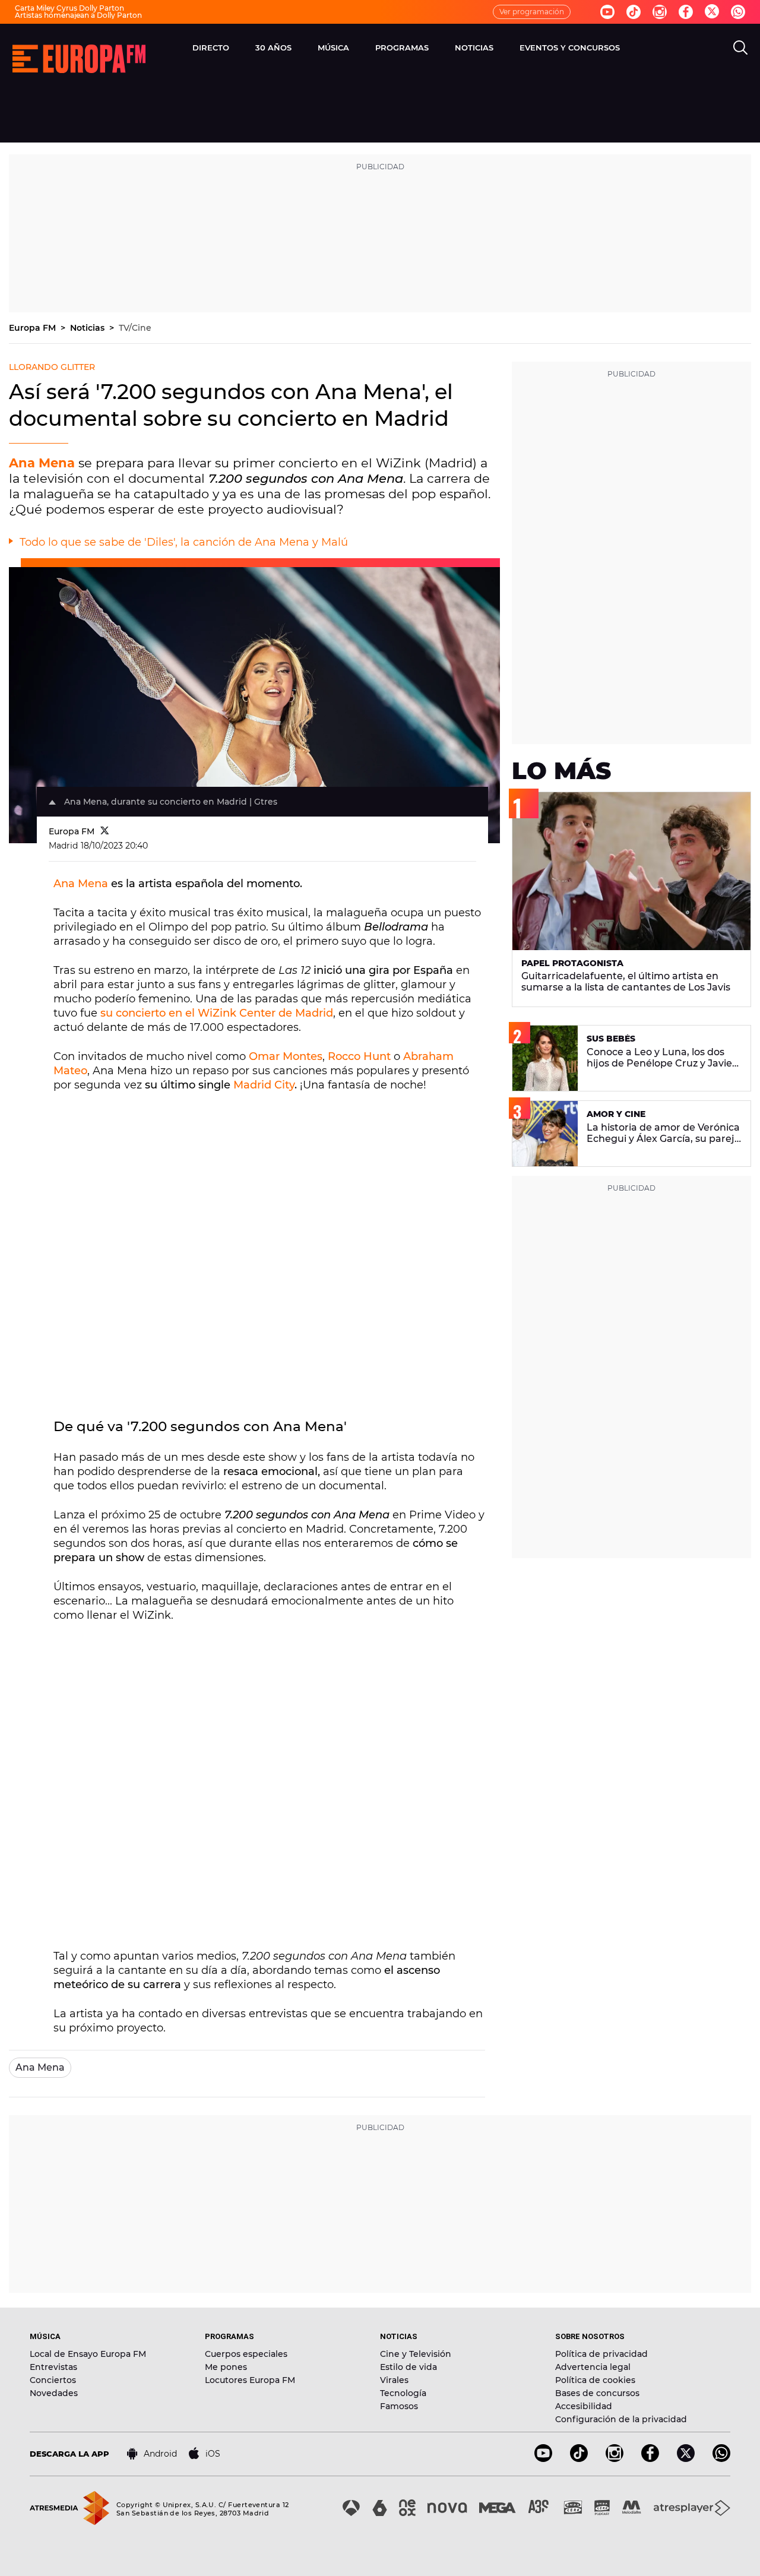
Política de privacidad (601, 2354)
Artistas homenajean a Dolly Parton (78, 15)
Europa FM (34, 328)
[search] (740, 48)
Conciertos (53, 2380)
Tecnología (403, 2393)
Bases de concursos (597, 2393)
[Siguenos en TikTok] (579, 2459)
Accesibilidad (584, 2406)
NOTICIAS (474, 48)
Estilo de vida (408, 2367)
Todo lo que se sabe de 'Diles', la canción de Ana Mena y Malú (184, 542)
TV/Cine (135, 328)
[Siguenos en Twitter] (712, 12)
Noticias (88, 328)
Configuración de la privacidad (621, 2419)
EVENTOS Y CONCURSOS (570, 48)
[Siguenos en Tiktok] (634, 12)
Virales (394, 2380)
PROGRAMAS (402, 48)
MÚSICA (333, 48)
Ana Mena (81, 884)
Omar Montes (286, 1056)
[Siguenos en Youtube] (607, 12)
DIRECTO (211, 48)
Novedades (54, 2393)
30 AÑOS (273, 48)
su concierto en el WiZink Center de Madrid (217, 1013)
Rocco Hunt (359, 1056)
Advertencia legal (593, 2367)
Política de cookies (595, 2380)
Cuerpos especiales (246, 2354)
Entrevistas (53, 2367)
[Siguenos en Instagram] (660, 12)
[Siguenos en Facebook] (686, 12)
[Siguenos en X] (686, 2459)
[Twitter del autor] (105, 831)
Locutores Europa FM (250, 2380)
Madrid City (264, 1085)
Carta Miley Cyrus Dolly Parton (69, 8)
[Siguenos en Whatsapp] (738, 12)
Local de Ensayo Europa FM (88, 2354)
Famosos (399, 2406)
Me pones (226, 2367)
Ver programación (532, 12)
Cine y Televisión (416, 2354)
